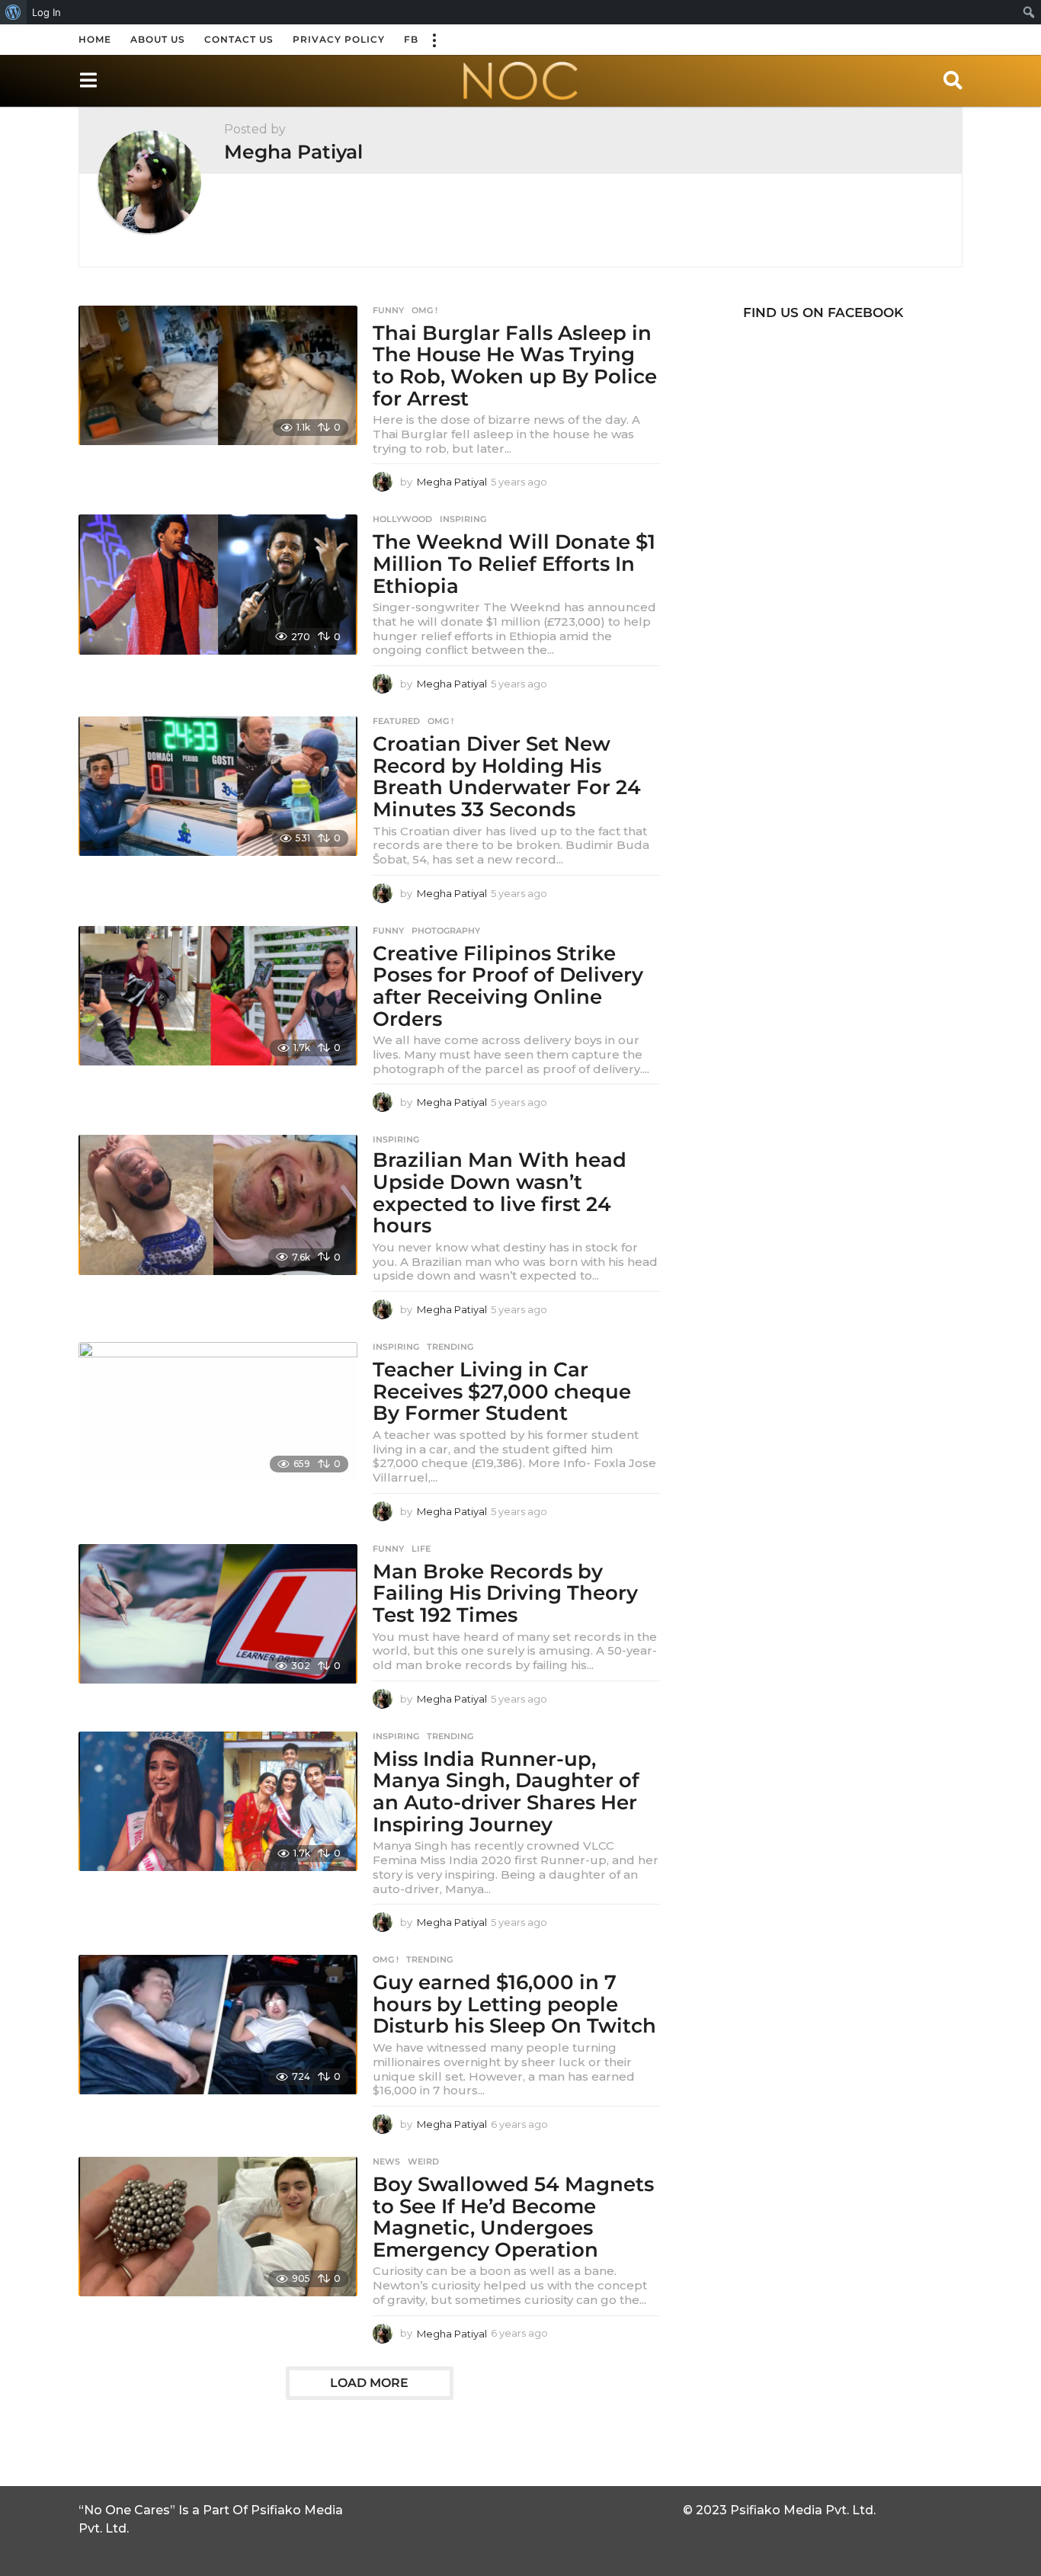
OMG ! (424, 310)
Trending (450, 1347)
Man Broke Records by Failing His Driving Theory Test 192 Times (505, 1593)
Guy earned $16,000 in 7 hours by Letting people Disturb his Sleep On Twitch (514, 2004)
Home (95, 39)
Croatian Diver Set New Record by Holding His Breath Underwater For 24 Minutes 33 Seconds (507, 777)
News (386, 2161)
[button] (434, 40)
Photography (446, 931)
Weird (423, 2161)
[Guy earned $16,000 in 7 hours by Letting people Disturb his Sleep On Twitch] (218, 2025)
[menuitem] (13, 12)
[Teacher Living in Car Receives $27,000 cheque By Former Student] (218, 1412)
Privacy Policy (339, 39)
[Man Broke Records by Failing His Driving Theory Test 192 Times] (218, 1614)
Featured (396, 721)
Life (421, 1549)
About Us (158, 39)
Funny (388, 310)
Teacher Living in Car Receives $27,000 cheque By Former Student (502, 1391)
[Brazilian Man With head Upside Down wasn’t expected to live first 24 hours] (218, 1205)
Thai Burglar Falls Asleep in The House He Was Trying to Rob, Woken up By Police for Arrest (515, 366)
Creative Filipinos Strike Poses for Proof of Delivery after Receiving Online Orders (508, 986)
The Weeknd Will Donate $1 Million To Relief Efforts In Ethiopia (514, 564)
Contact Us (239, 39)
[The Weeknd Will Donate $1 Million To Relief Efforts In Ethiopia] (218, 584)
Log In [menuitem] (46, 12)
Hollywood (402, 519)
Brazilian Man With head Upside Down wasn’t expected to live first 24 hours (500, 1193)
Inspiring (463, 519)
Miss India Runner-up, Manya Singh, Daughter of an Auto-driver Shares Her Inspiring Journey (506, 1792)
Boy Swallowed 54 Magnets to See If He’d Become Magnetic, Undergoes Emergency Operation (513, 2217)
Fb (411, 39)
